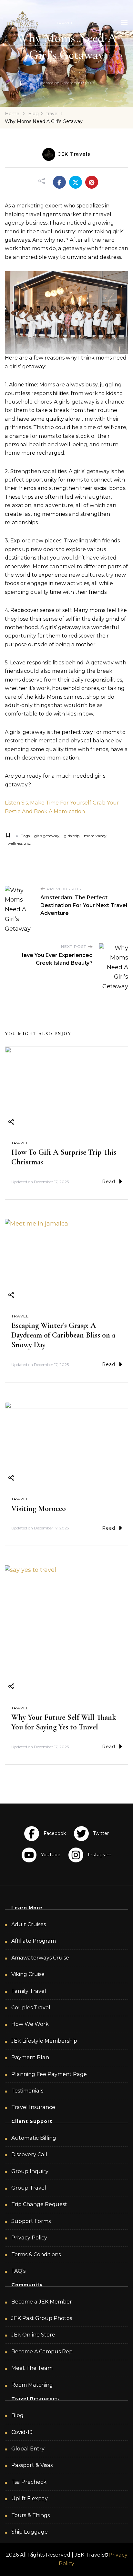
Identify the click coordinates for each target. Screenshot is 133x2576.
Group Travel (29, 2188)
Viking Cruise (28, 1974)
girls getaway (47, 836)
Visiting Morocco (39, 1509)
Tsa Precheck (29, 2482)
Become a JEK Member (42, 2302)
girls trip (72, 836)
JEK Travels (75, 154)
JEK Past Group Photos (42, 2318)
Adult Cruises (29, 1924)
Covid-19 (22, 2432)
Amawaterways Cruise (40, 1958)
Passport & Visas (32, 2465)
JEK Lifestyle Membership (44, 2041)
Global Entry (28, 2449)
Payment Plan (30, 2057)
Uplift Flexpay (30, 2498)
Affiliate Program (34, 1941)
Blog (17, 2415)
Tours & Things (31, 2515)
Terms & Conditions (36, 2254)
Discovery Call (29, 2154)
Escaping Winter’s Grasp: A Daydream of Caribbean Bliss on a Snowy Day (63, 1335)
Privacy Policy (29, 2238)
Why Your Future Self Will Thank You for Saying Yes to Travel (64, 1722)
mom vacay (95, 836)
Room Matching (32, 2385)
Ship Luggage (30, 2532)
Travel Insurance (33, 2107)
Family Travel (29, 1991)
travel (20, 1143)
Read (109, 1182)
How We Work (30, 2024)
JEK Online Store (33, 2335)
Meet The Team (32, 2368)
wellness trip (19, 843)
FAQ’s (18, 2271)
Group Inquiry (30, 2171)
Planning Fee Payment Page (49, 2074)
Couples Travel (31, 2008)
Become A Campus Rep (42, 2352)
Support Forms (31, 2221)
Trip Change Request (39, 2204)
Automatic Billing (34, 2138)
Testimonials (27, 2091)
